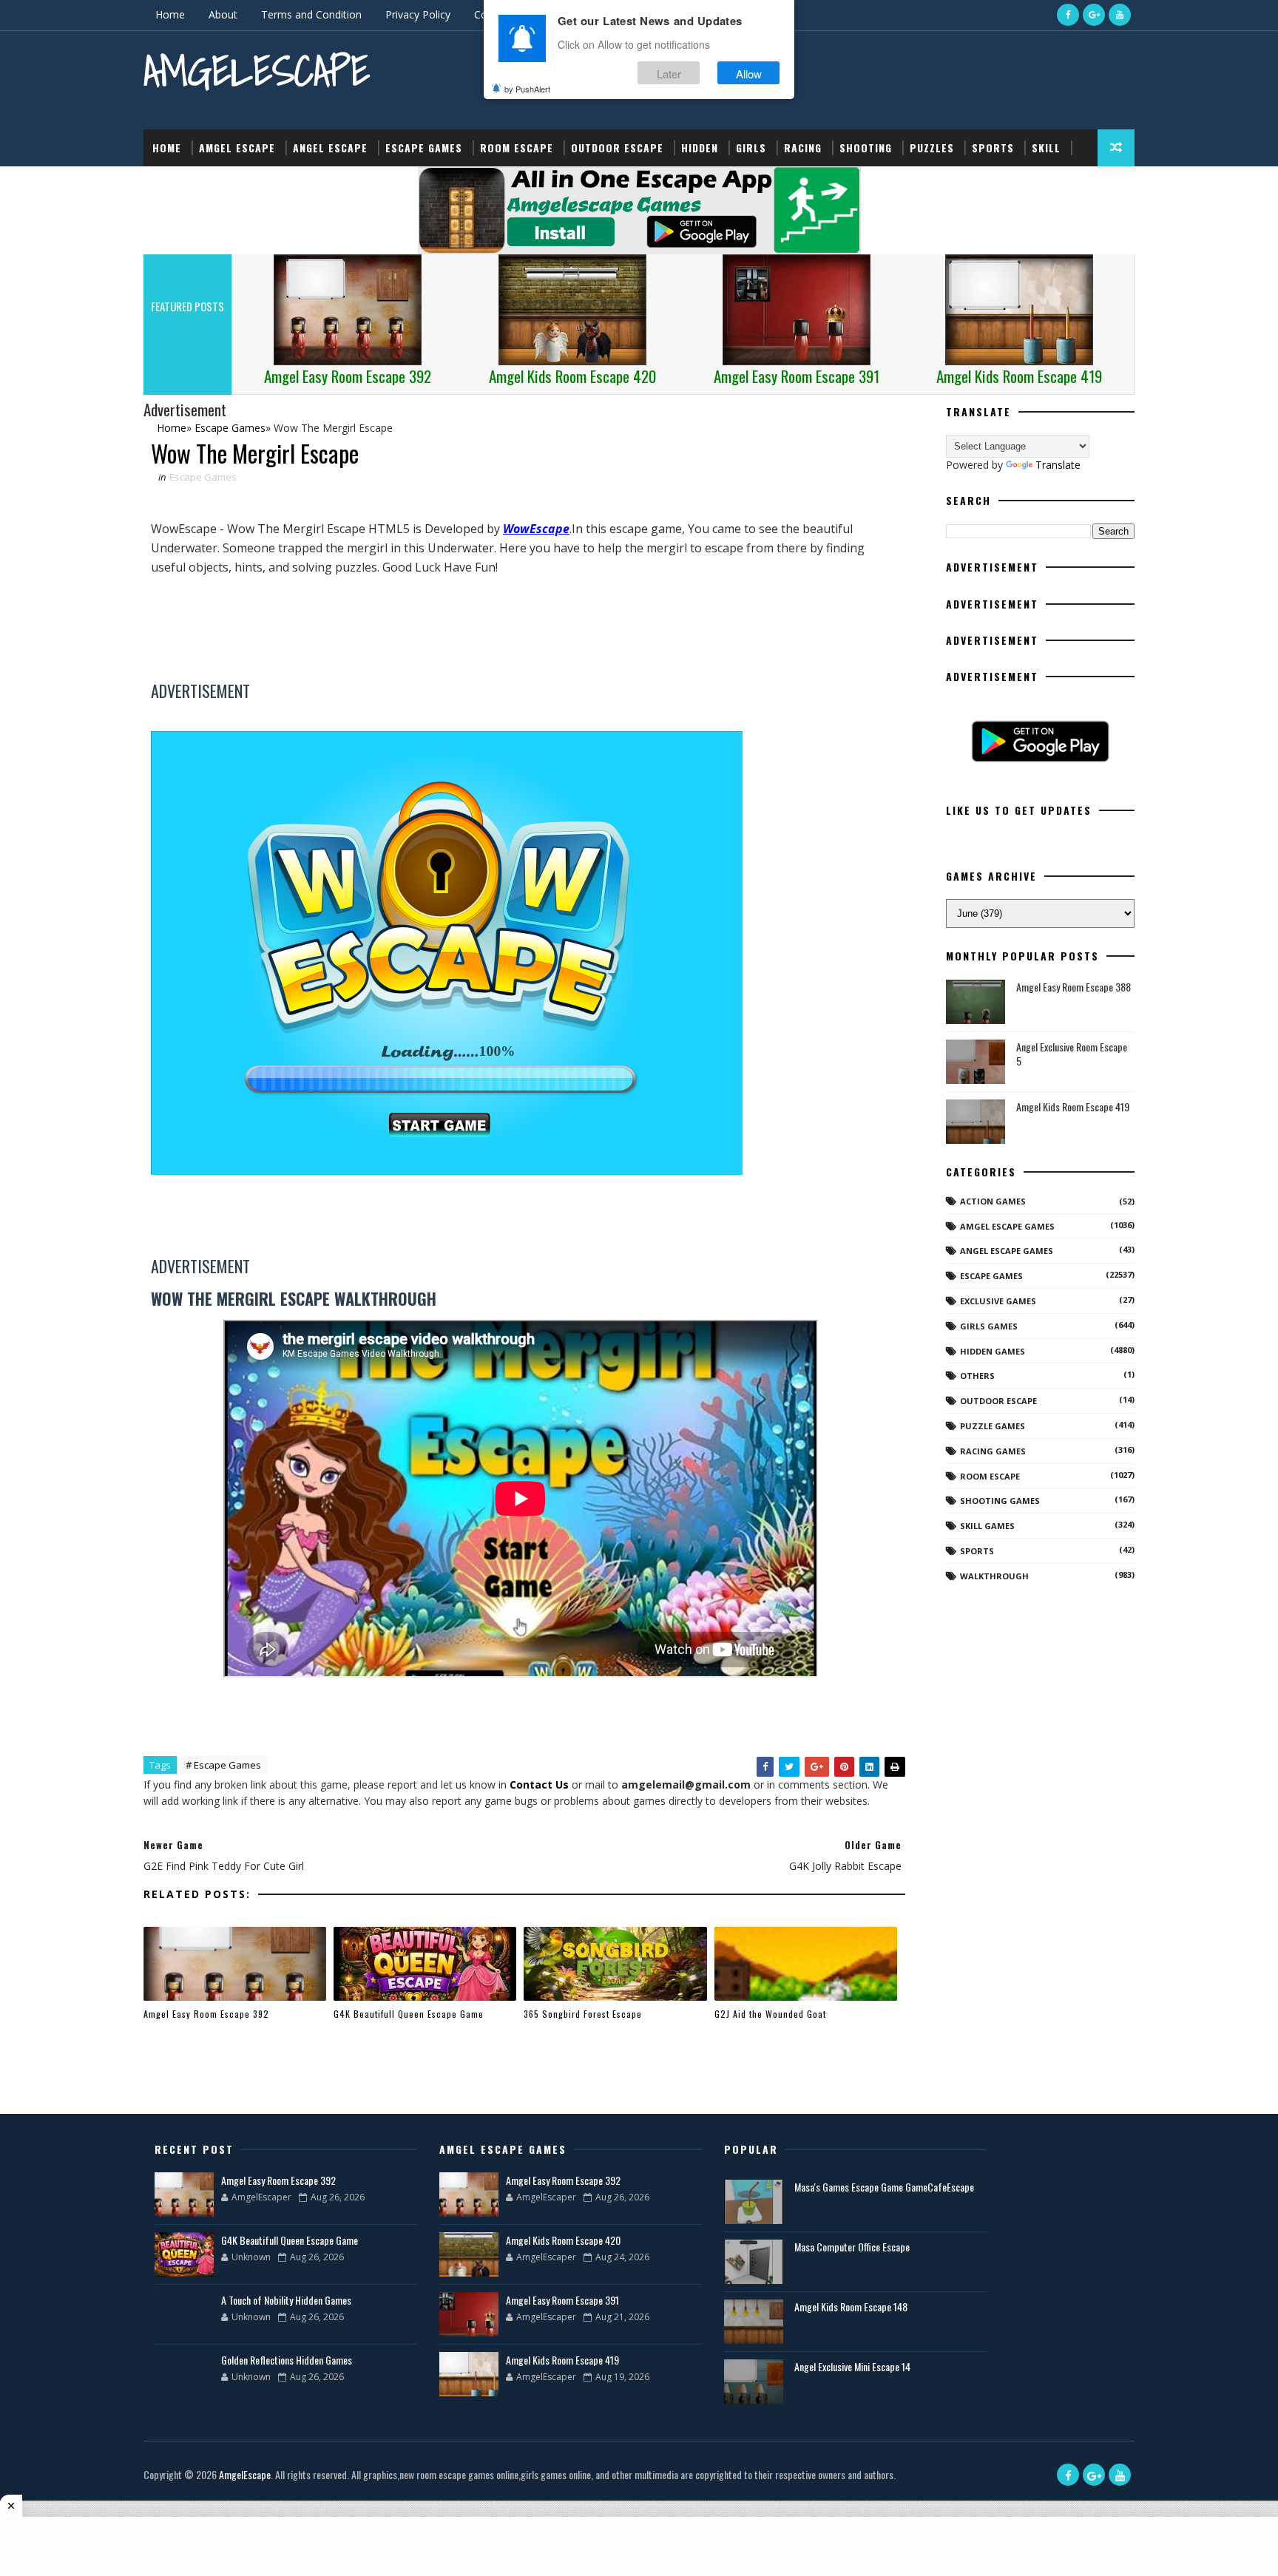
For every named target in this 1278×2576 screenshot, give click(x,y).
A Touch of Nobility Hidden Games (286, 2300)
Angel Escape (330, 148)
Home (170, 14)
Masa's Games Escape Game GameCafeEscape (884, 2187)
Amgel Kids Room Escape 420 (563, 2240)
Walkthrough (994, 1576)
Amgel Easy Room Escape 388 (1074, 987)
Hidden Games (993, 1351)
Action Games (993, 1201)
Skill (1046, 148)
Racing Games (993, 1451)
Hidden (700, 148)
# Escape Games (223, 1765)
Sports (993, 148)
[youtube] (1120, 15)
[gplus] (1094, 15)
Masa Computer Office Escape (852, 2247)
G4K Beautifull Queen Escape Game (409, 2014)
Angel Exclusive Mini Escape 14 (852, 2366)
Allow (749, 73)
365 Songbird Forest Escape (583, 2014)
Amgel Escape (237, 148)
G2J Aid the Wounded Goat (770, 2014)
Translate (1058, 465)
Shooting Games (1000, 1501)
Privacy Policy (418, 14)
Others (977, 1376)
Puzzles (932, 148)
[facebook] (1068, 15)
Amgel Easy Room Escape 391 (562, 2300)
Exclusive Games (998, 1301)
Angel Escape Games (1007, 1251)
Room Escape (517, 148)
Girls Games (989, 1326)
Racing (803, 148)
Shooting (866, 148)
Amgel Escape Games (1007, 1226)
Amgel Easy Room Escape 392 (206, 2014)
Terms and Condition (311, 14)
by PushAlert (527, 89)
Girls (751, 148)
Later (669, 73)
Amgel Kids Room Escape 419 (1073, 1106)
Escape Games (424, 148)
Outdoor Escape (617, 148)
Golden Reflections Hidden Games (287, 2360)
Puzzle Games (993, 1426)
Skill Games (987, 1526)
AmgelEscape (257, 71)
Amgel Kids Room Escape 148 (851, 2306)
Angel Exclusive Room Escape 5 (1072, 1054)
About (223, 14)
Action (171, 184)
